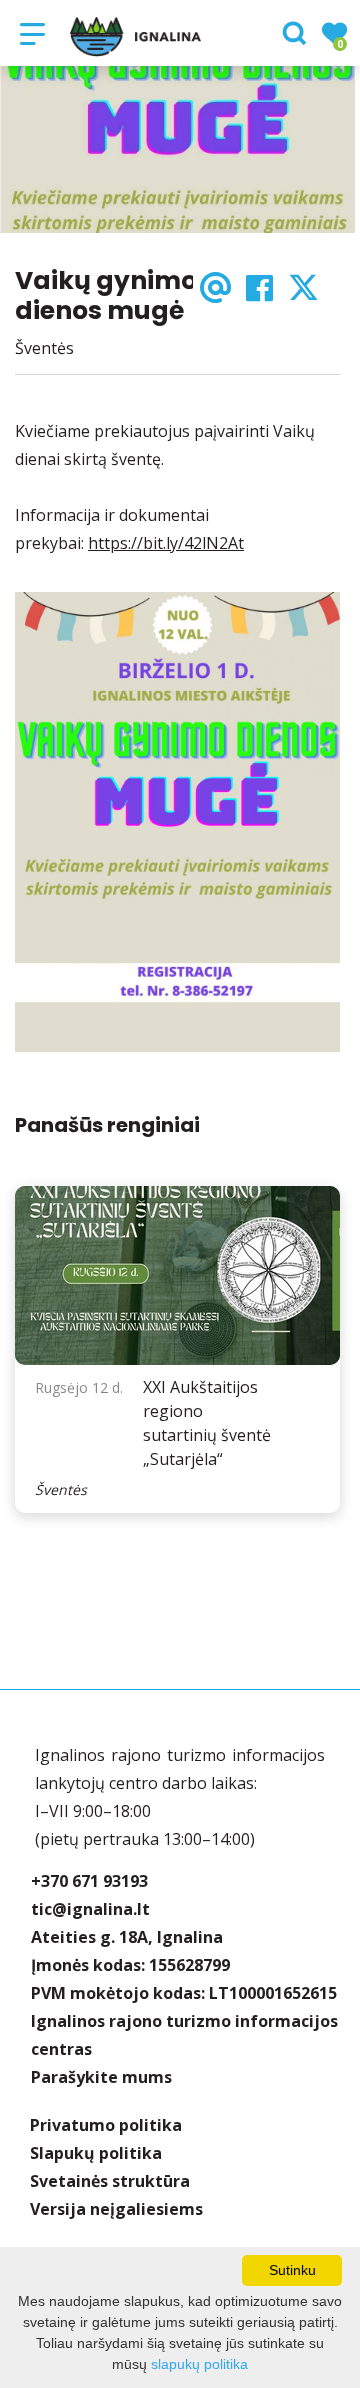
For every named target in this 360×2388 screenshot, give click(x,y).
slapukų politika (199, 2364)
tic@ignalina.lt (90, 1909)
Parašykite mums (101, 2077)
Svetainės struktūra (110, 2181)
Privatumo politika (106, 2125)
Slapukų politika (96, 2153)
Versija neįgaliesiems (116, 2209)
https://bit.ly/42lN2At (166, 543)
